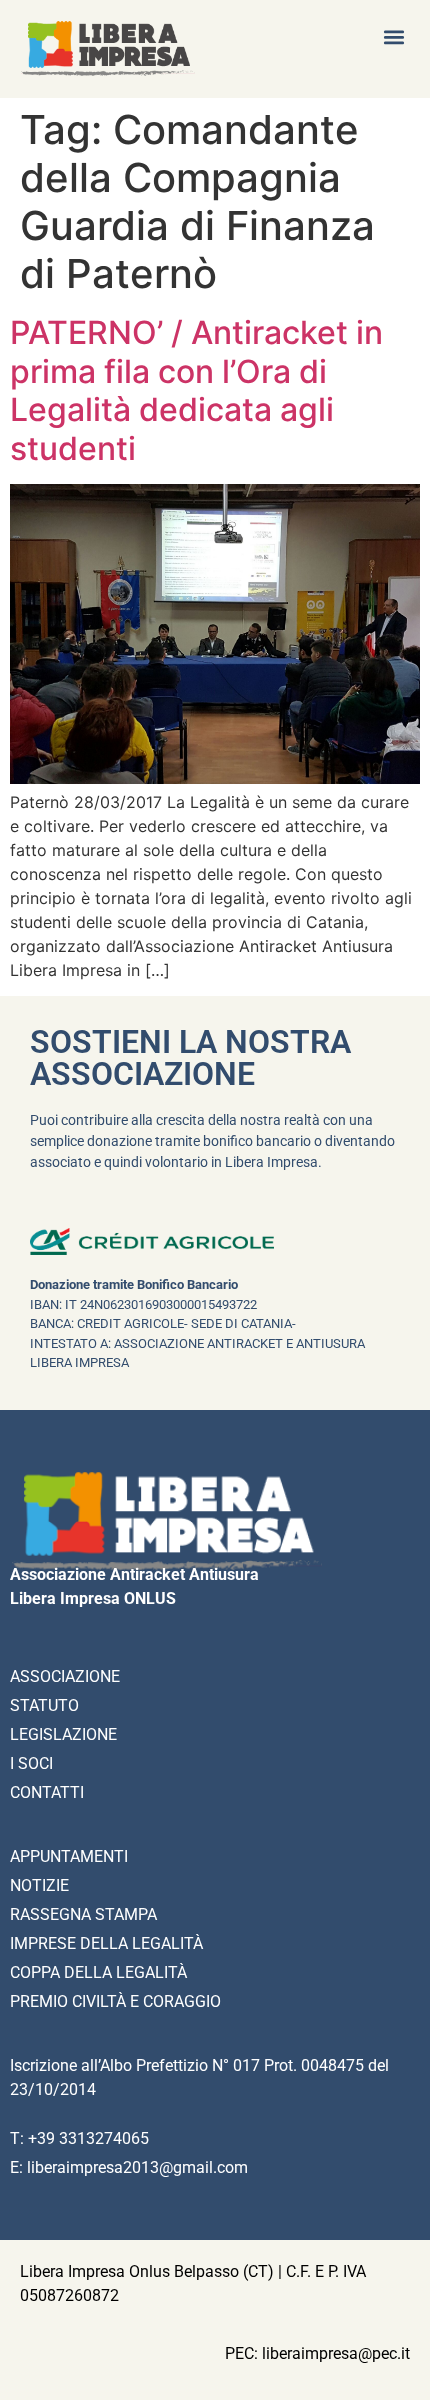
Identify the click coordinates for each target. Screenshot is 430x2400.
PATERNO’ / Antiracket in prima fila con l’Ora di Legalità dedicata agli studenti (196, 390)
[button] (393, 36)
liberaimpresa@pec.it (336, 2353)
